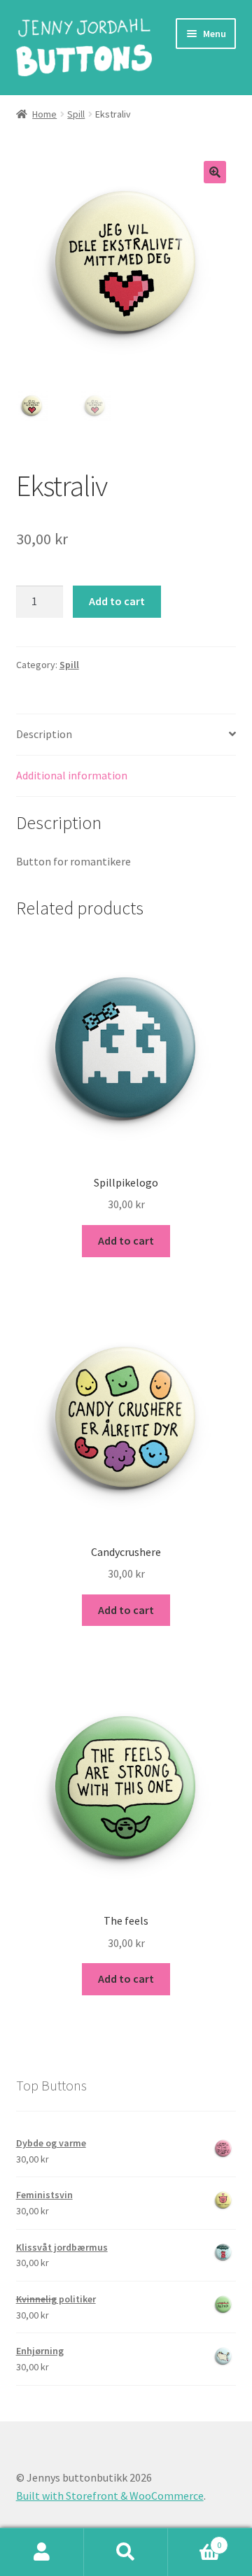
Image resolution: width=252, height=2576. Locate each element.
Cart (195, 2540)
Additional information (72, 775)
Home (44, 114)
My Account (42, 2552)
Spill (76, 114)
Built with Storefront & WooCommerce (110, 2496)
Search (126, 2552)
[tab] (126, 735)
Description (44, 734)
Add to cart (117, 601)
